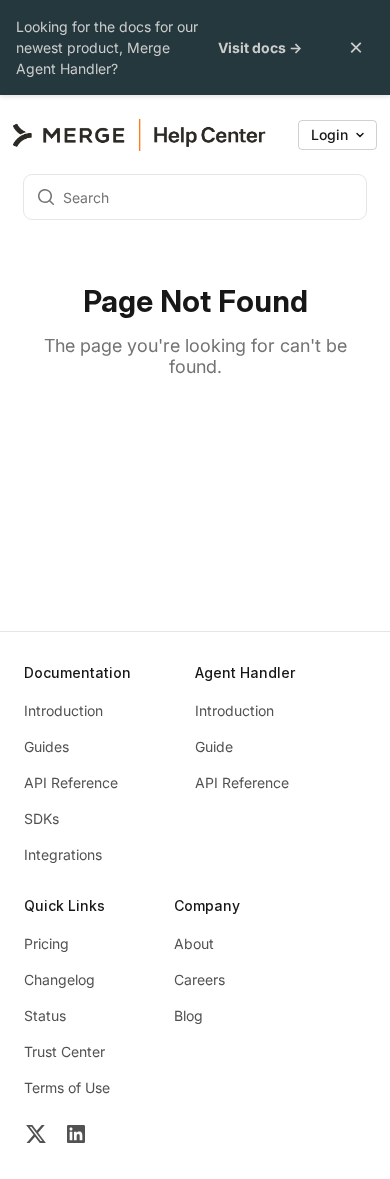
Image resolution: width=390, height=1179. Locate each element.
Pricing (46, 943)
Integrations (63, 854)
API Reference (71, 782)
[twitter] (36, 1136)
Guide (214, 746)
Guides (46, 746)
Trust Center (64, 1051)
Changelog (59, 979)
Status (45, 1015)
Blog (188, 1015)
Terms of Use (67, 1087)
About (194, 943)
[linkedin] (76, 1136)
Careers (199, 979)
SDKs (41, 818)
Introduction (63, 710)
